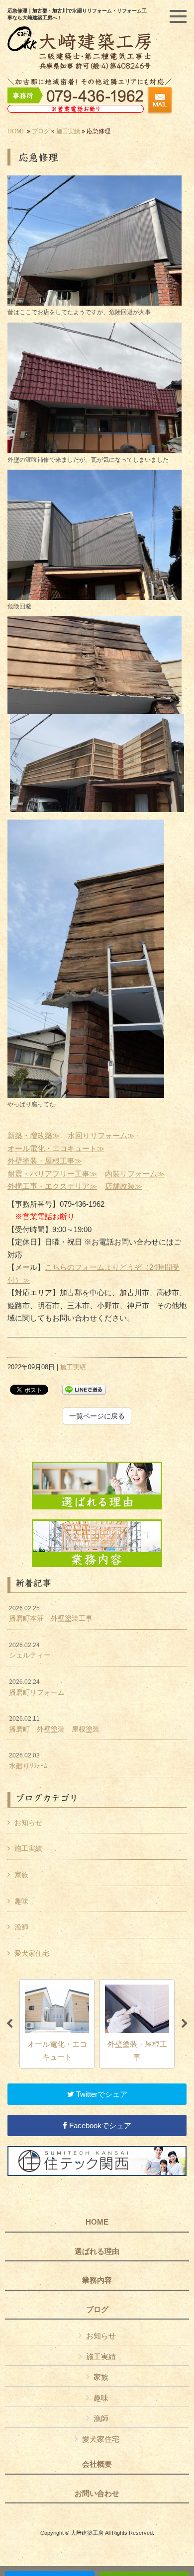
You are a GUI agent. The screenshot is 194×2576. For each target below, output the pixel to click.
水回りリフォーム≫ (101, 1135)
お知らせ (28, 1823)
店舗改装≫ (124, 1186)
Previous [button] (9, 2024)
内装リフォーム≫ (135, 1174)
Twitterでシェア (101, 2094)
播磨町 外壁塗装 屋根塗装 (54, 1724)
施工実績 (68, 131)
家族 (21, 1875)
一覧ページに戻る (97, 1416)
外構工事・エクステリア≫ (52, 1186)
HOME (16, 131)
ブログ (41, 131)
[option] (57, 2024)
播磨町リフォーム (37, 1687)
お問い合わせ (97, 2493)
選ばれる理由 (97, 2251)
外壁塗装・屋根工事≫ (45, 1161)
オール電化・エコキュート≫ (56, 1148)
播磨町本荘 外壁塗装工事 (51, 1614)
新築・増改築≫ (34, 1135)
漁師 (21, 1927)
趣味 (21, 1901)
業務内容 (97, 2280)
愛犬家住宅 (32, 1953)
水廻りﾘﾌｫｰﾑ (28, 1761)
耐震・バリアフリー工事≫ (52, 1174)
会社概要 (97, 2464)
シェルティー (30, 1651)
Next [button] (185, 2024)
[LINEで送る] (84, 1389)
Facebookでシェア (99, 2125)
